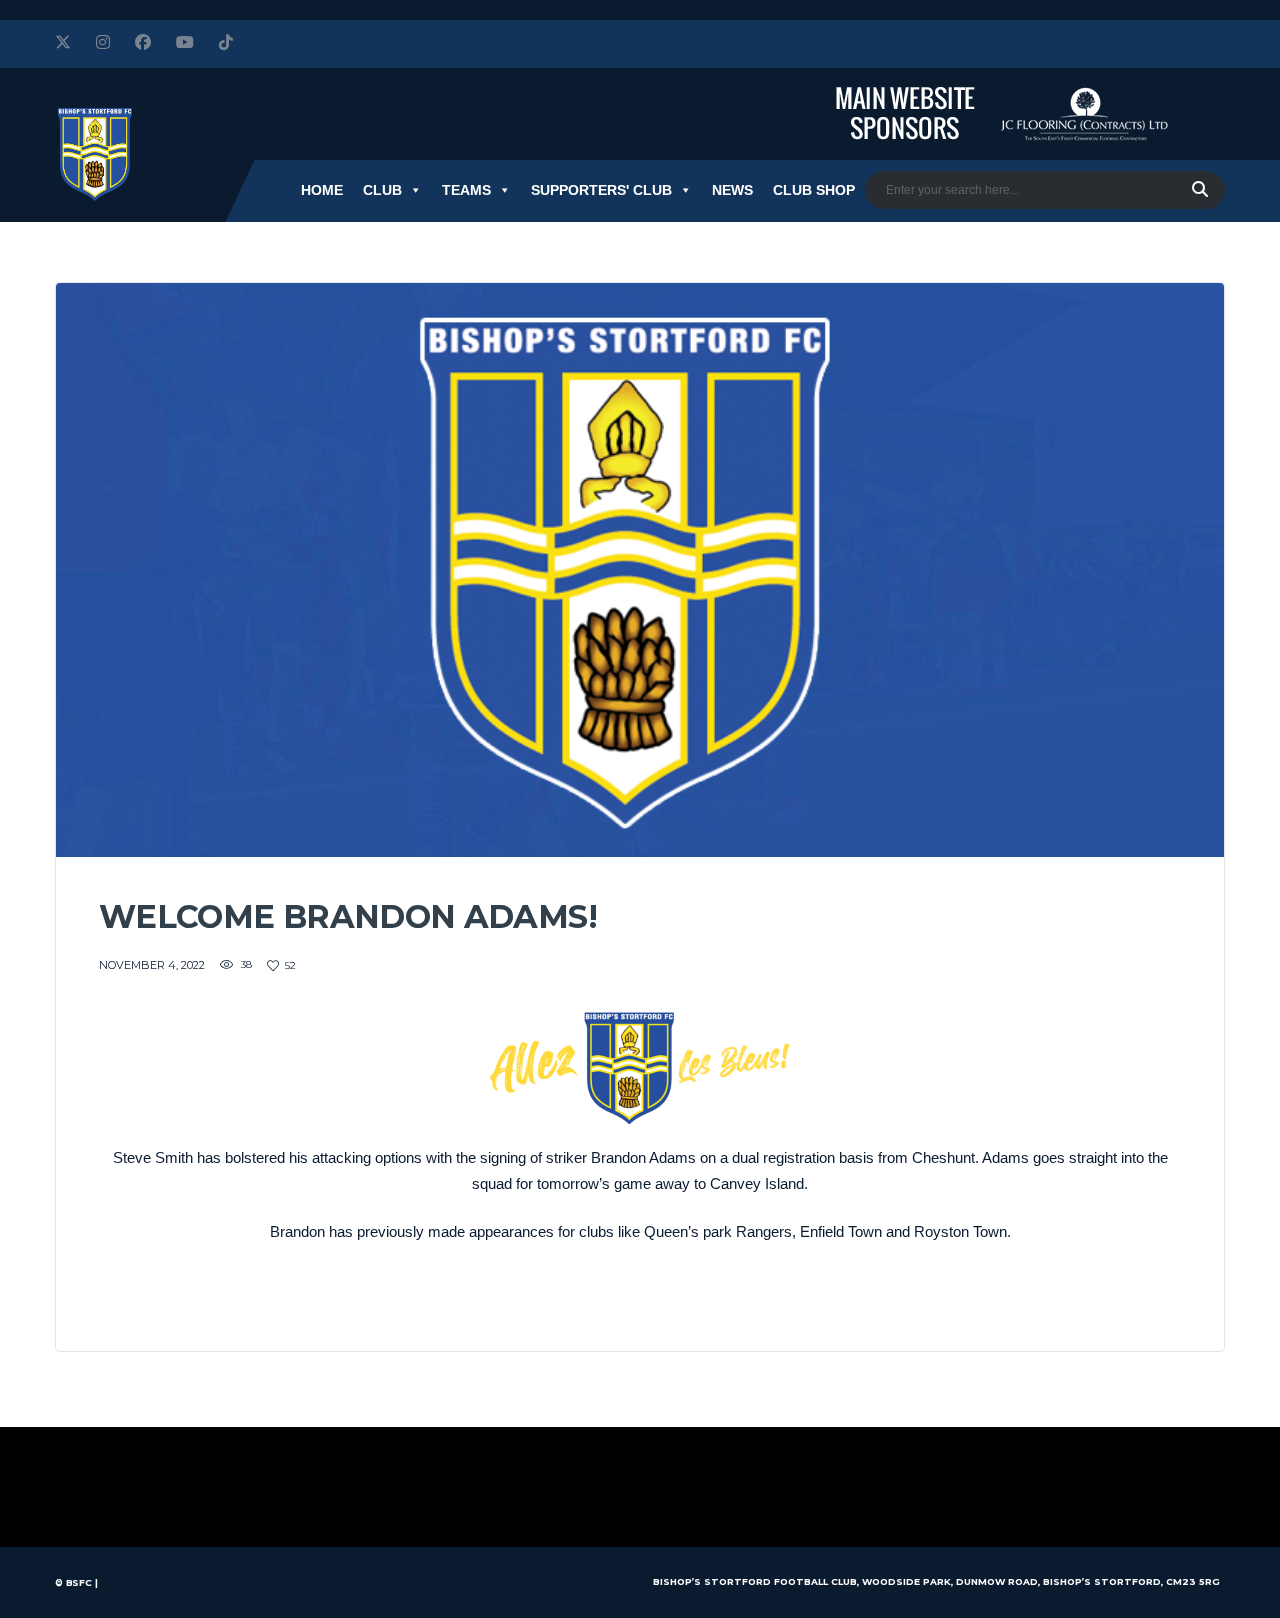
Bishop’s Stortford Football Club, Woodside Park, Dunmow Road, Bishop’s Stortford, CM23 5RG (936, 1581)
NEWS (732, 190)
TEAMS (466, 190)
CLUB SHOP (814, 190)
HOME (322, 190)
